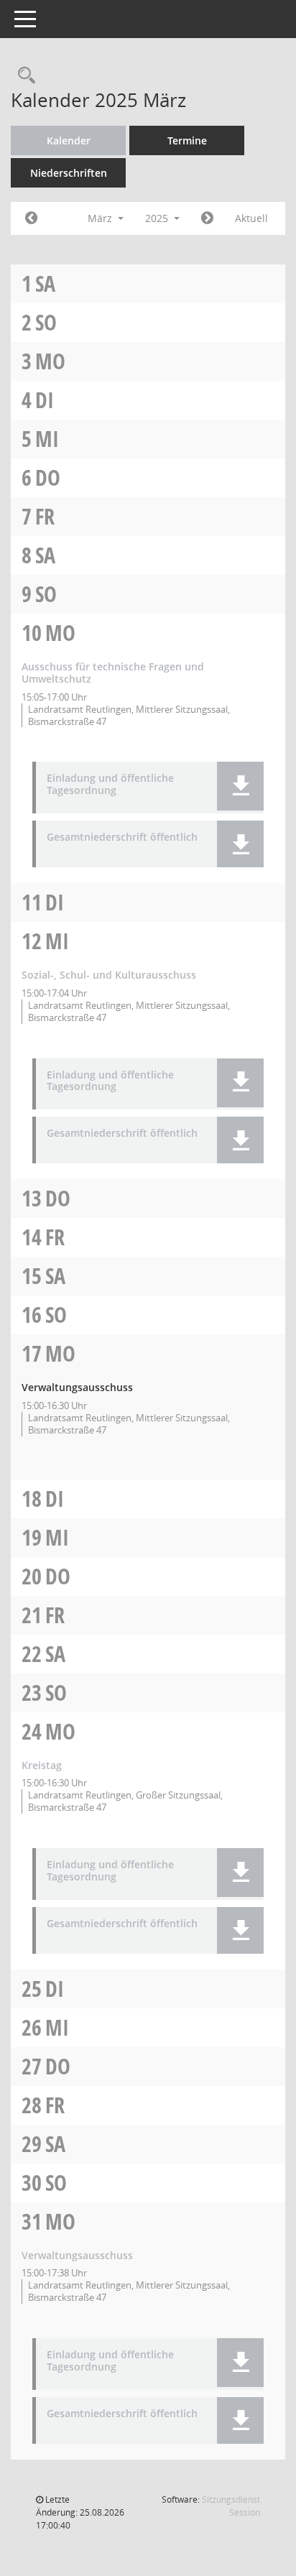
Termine (187, 140)
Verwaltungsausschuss (77, 2255)
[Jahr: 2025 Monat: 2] (31, 218)
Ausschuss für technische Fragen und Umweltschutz (113, 673)
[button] (240, 786)
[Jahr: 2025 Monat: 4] (207, 218)
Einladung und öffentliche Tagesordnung (110, 785)
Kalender (69, 140)
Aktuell (251, 218)
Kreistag (42, 1765)
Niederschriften (69, 173)
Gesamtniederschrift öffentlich (122, 837)
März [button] (101, 218)
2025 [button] (158, 218)
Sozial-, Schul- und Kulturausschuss (109, 975)
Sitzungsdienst (231, 2506)
